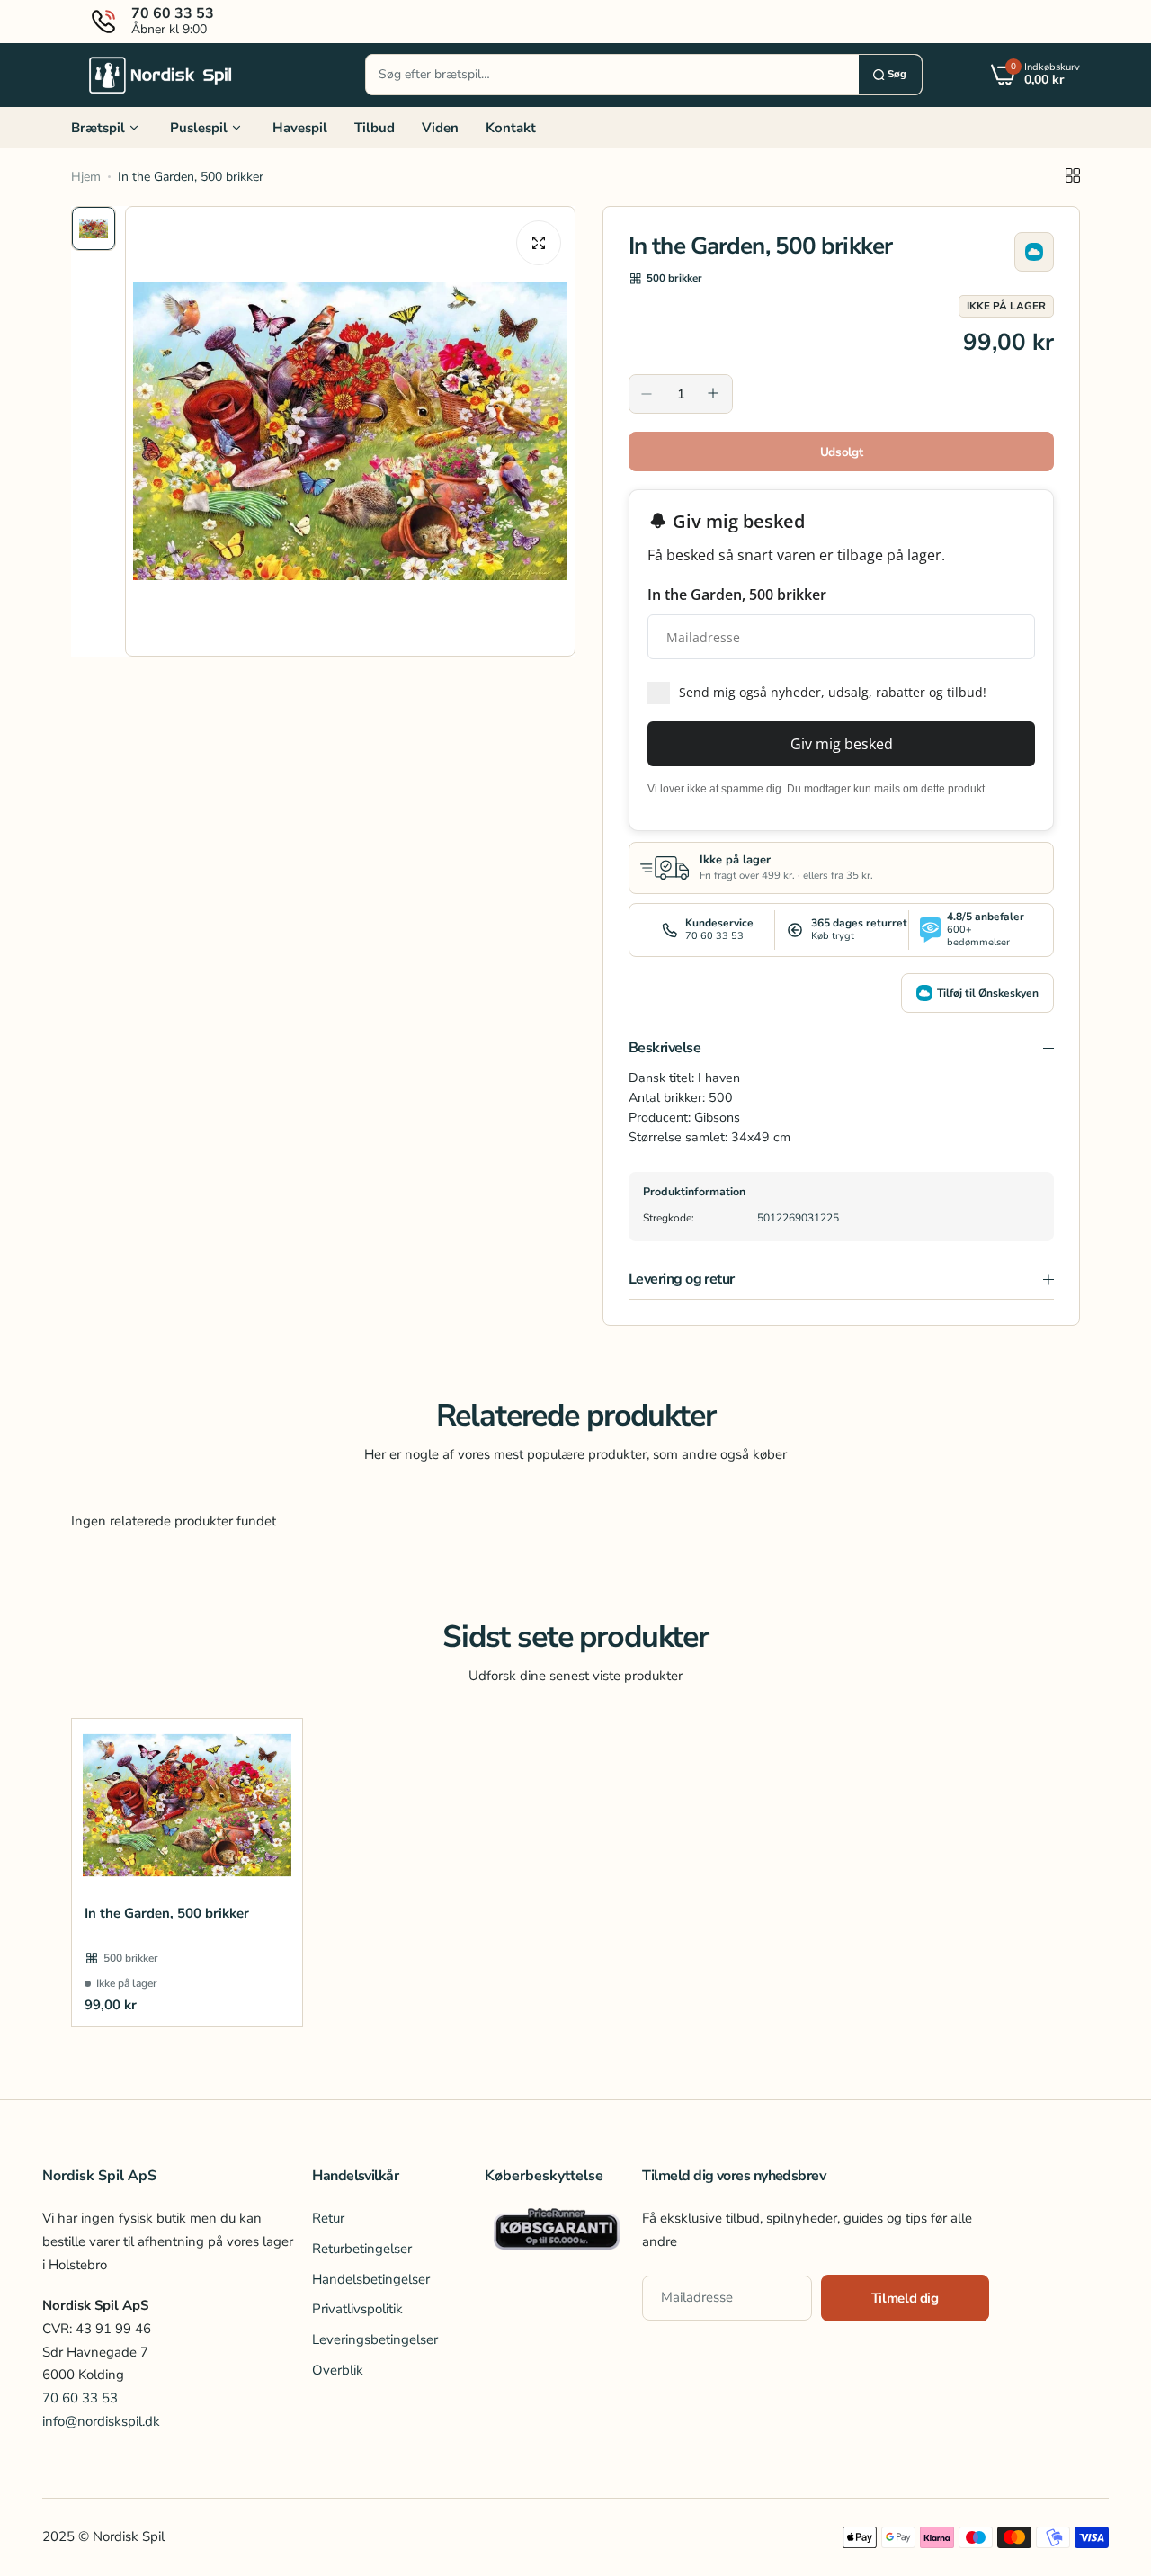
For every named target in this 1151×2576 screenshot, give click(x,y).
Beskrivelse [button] (665, 1048)
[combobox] (612, 75)
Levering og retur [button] (682, 1279)
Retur (328, 2219)
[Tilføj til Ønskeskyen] (1034, 252)
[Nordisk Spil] (161, 75)
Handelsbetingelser (371, 2279)
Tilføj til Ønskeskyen (988, 993)
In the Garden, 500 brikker (167, 1913)
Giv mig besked (842, 744)
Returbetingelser (362, 2249)
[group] (350, 431)
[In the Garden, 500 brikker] (187, 1805)
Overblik (338, 2370)
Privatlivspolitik (357, 2310)
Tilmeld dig (905, 2298)
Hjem (86, 177)
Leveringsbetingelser (375, 2339)
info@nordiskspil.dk (101, 2421)
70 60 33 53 (80, 2398)
